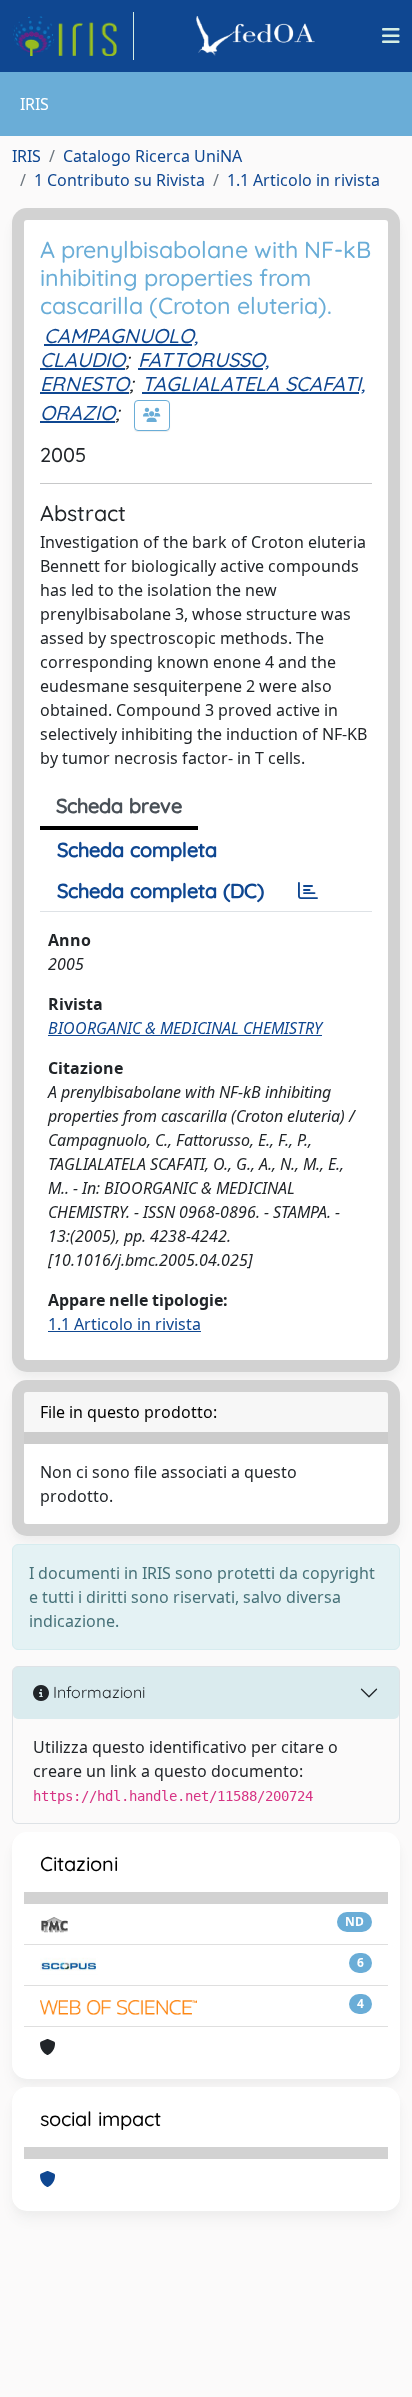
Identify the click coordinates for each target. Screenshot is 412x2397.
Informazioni (97, 1692)
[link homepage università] (258, 36)
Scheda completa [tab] (137, 849)
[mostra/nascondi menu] (391, 36)
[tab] (308, 891)
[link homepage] (73, 36)
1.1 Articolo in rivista (303, 180)
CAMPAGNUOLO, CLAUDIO (119, 347)
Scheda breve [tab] (119, 805)
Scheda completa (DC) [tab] (160, 890)
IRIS (26, 156)
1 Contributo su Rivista (119, 180)
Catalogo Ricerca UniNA (152, 156)
